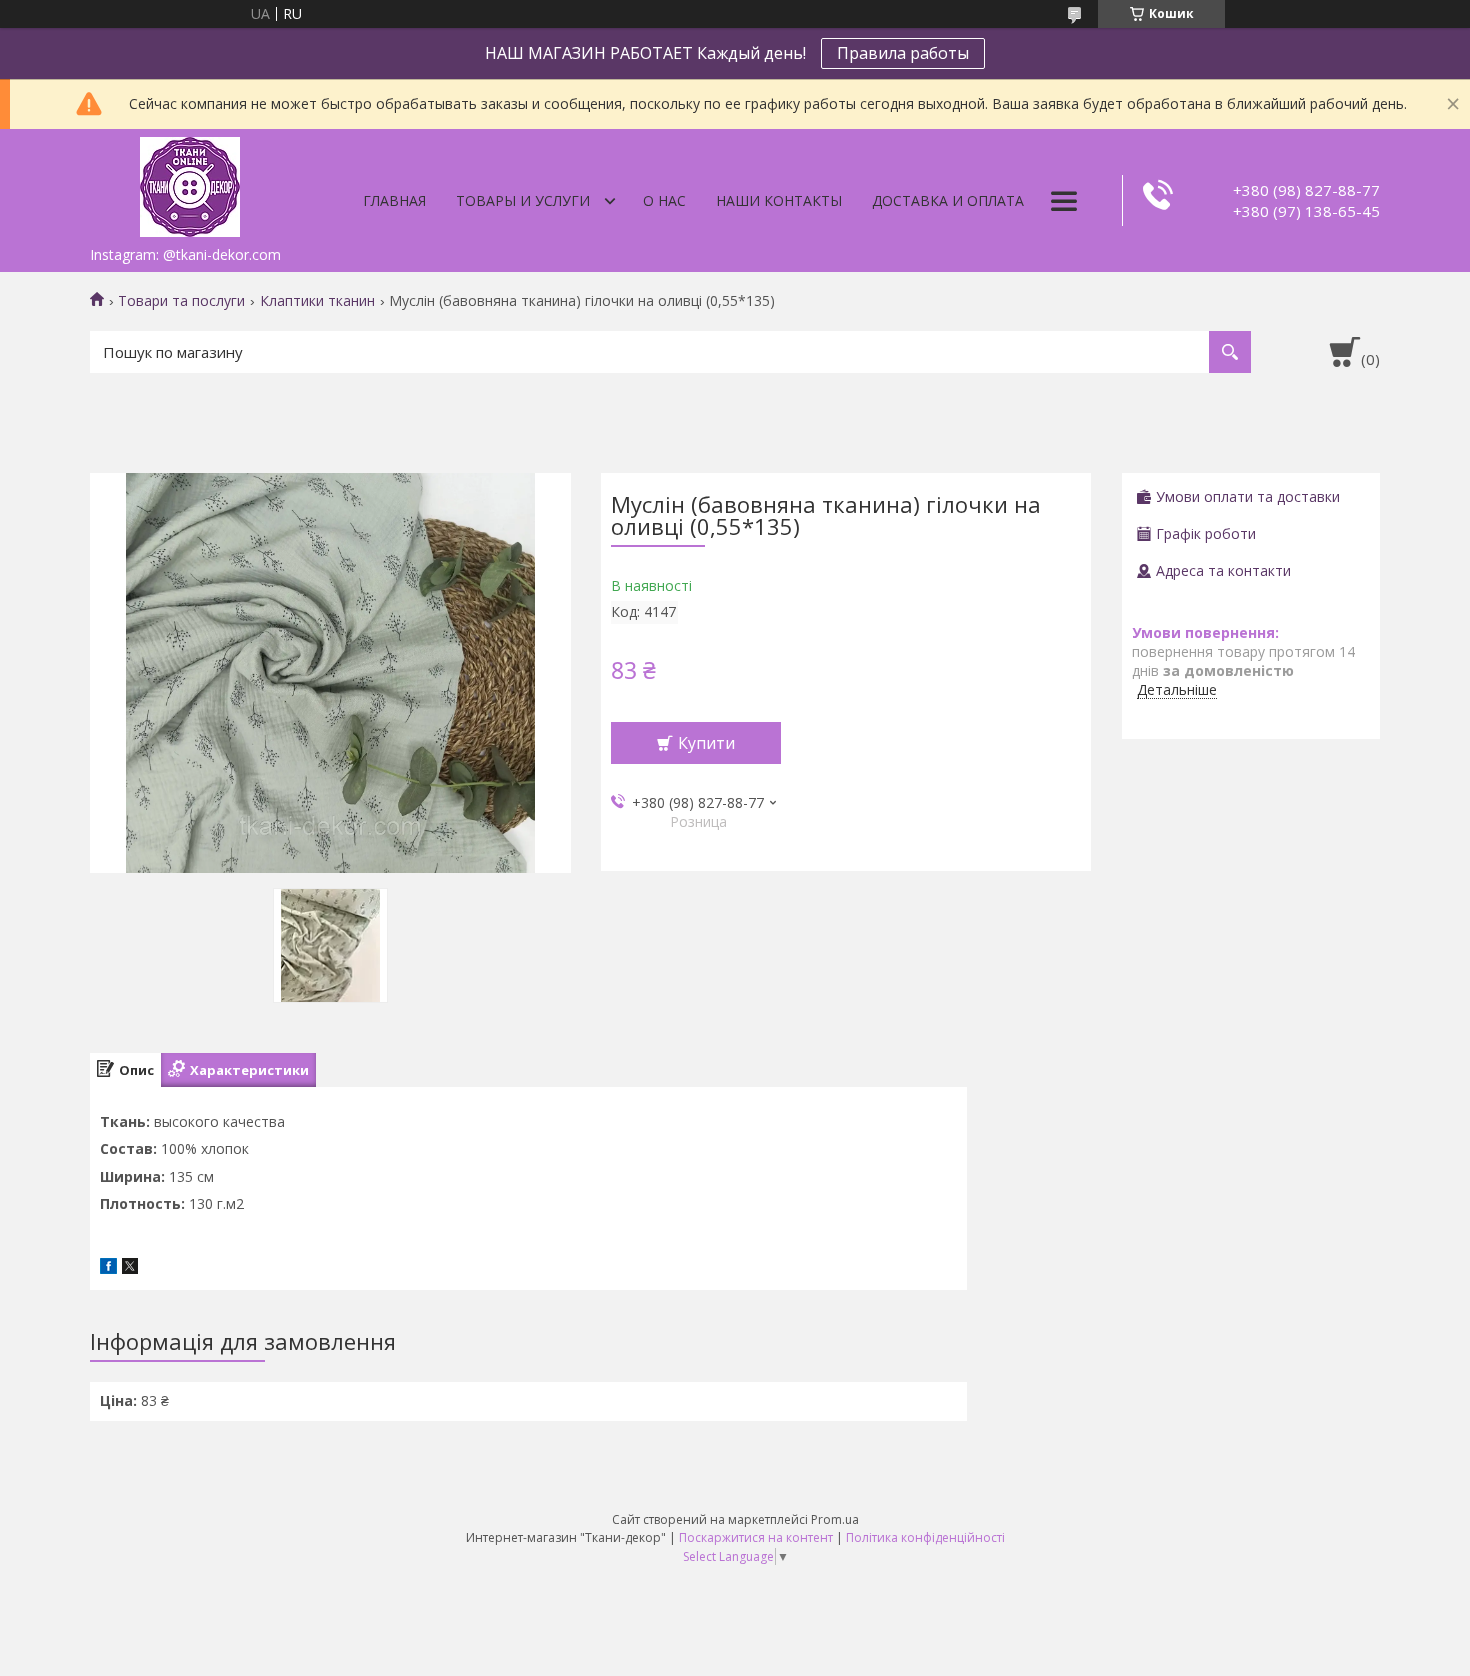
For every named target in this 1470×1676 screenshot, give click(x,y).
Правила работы (903, 53)
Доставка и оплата (948, 200)
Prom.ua (835, 1519)
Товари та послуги (181, 301)
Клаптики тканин (317, 301)
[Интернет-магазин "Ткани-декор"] (190, 183)
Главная (394, 200)
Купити (706, 743)
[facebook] (108, 1268)
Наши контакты (779, 200)
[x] (130, 1268)
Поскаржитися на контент (756, 1537)
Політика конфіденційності (925, 1537)
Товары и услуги (523, 200)
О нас (664, 200)
